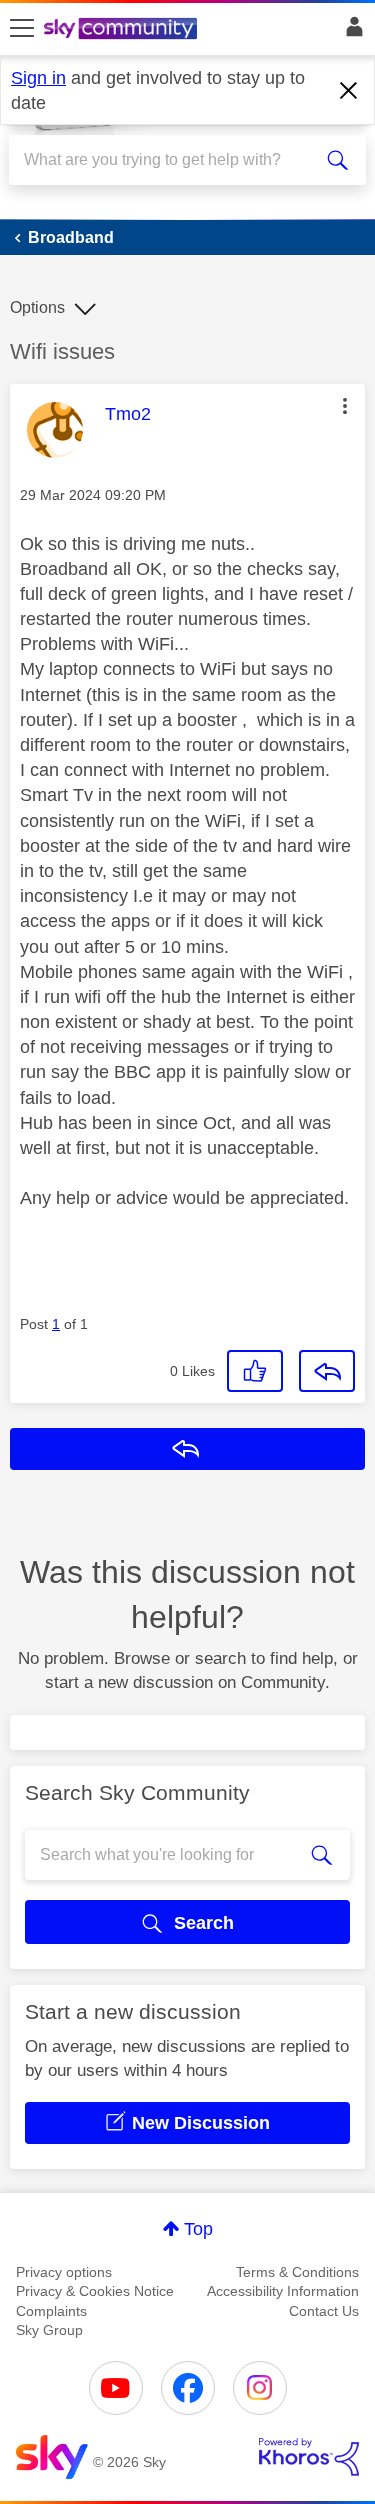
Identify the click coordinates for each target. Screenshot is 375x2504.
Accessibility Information (283, 2291)
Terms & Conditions (297, 2272)
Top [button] (198, 2229)
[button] (345, 406)
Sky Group (49, 2330)
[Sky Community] (123, 30)
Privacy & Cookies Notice (95, 2291)
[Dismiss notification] (349, 91)
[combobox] (169, 160)
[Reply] (327, 1371)
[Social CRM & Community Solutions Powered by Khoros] (309, 2457)
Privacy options (64, 2272)
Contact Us (324, 2311)
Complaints (51, 2311)
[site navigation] (22, 29)
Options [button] (37, 307)
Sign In (350, 32)
